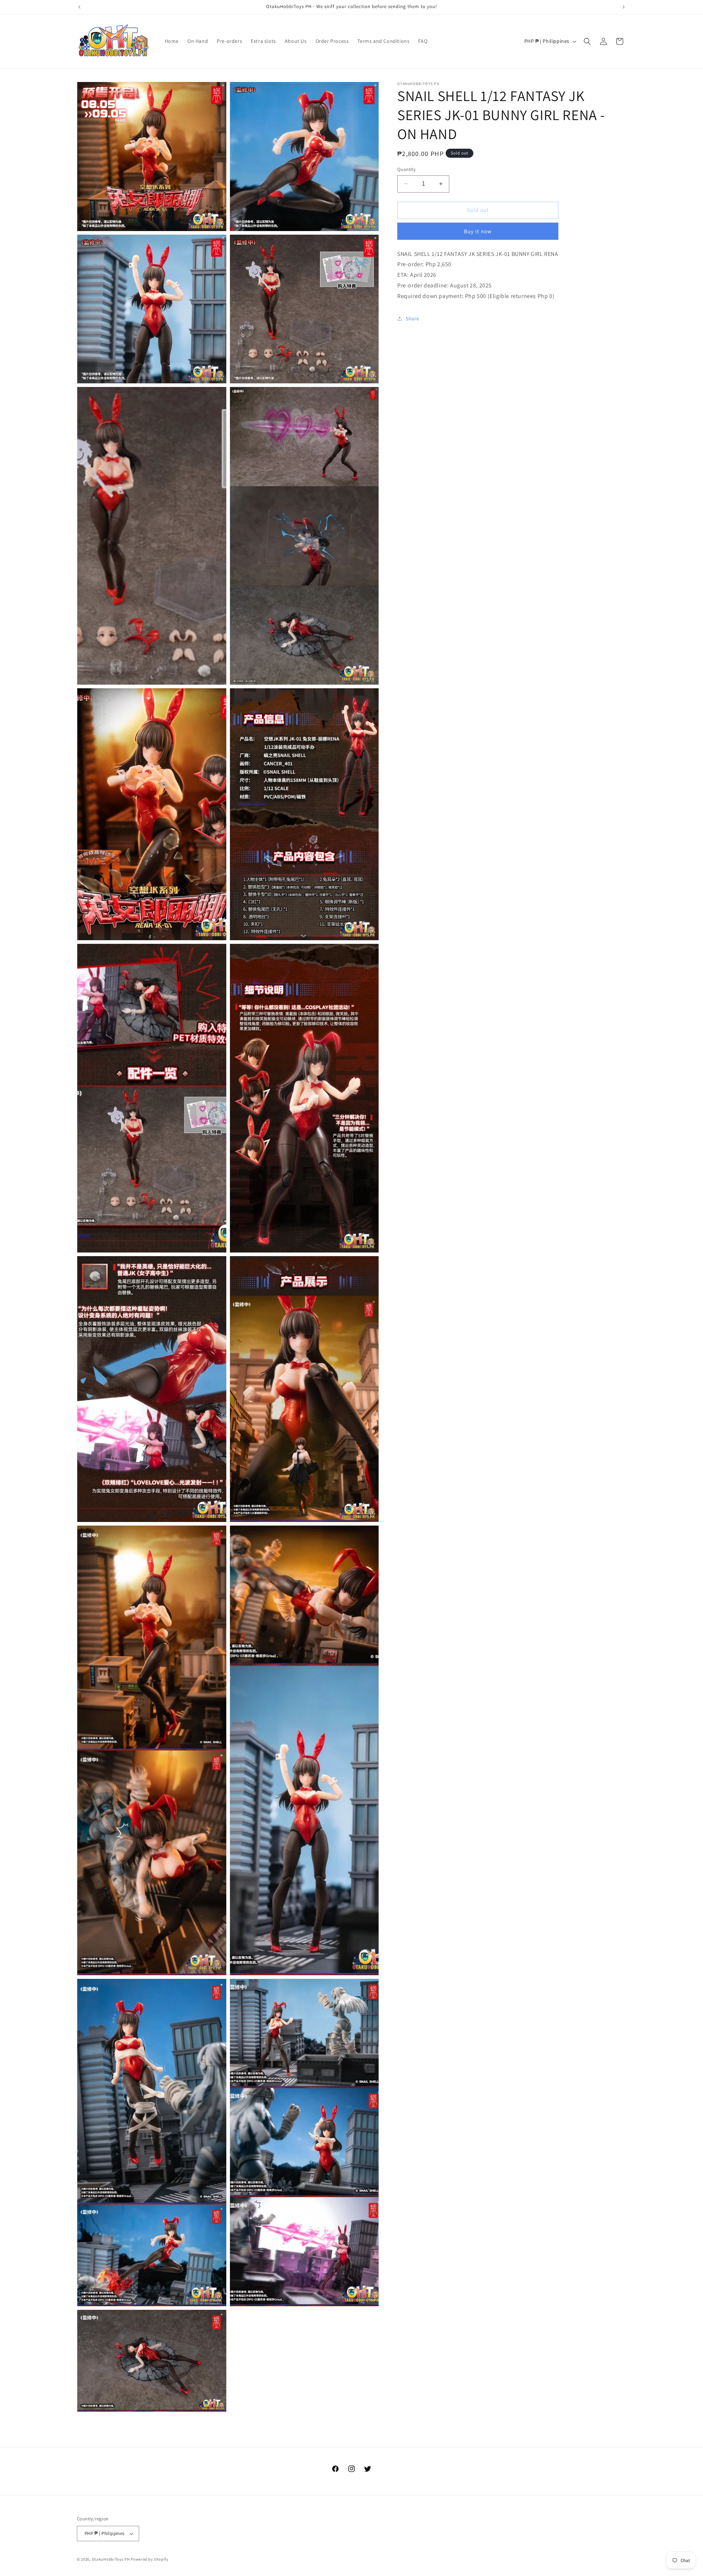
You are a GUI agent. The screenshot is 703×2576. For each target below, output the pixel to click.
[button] (587, 41)
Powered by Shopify (150, 2559)
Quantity (406, 169)
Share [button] (412, 319)
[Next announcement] (624, 7)
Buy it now (478, 231)
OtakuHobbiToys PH (111, 2559)
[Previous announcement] (79, 7)
